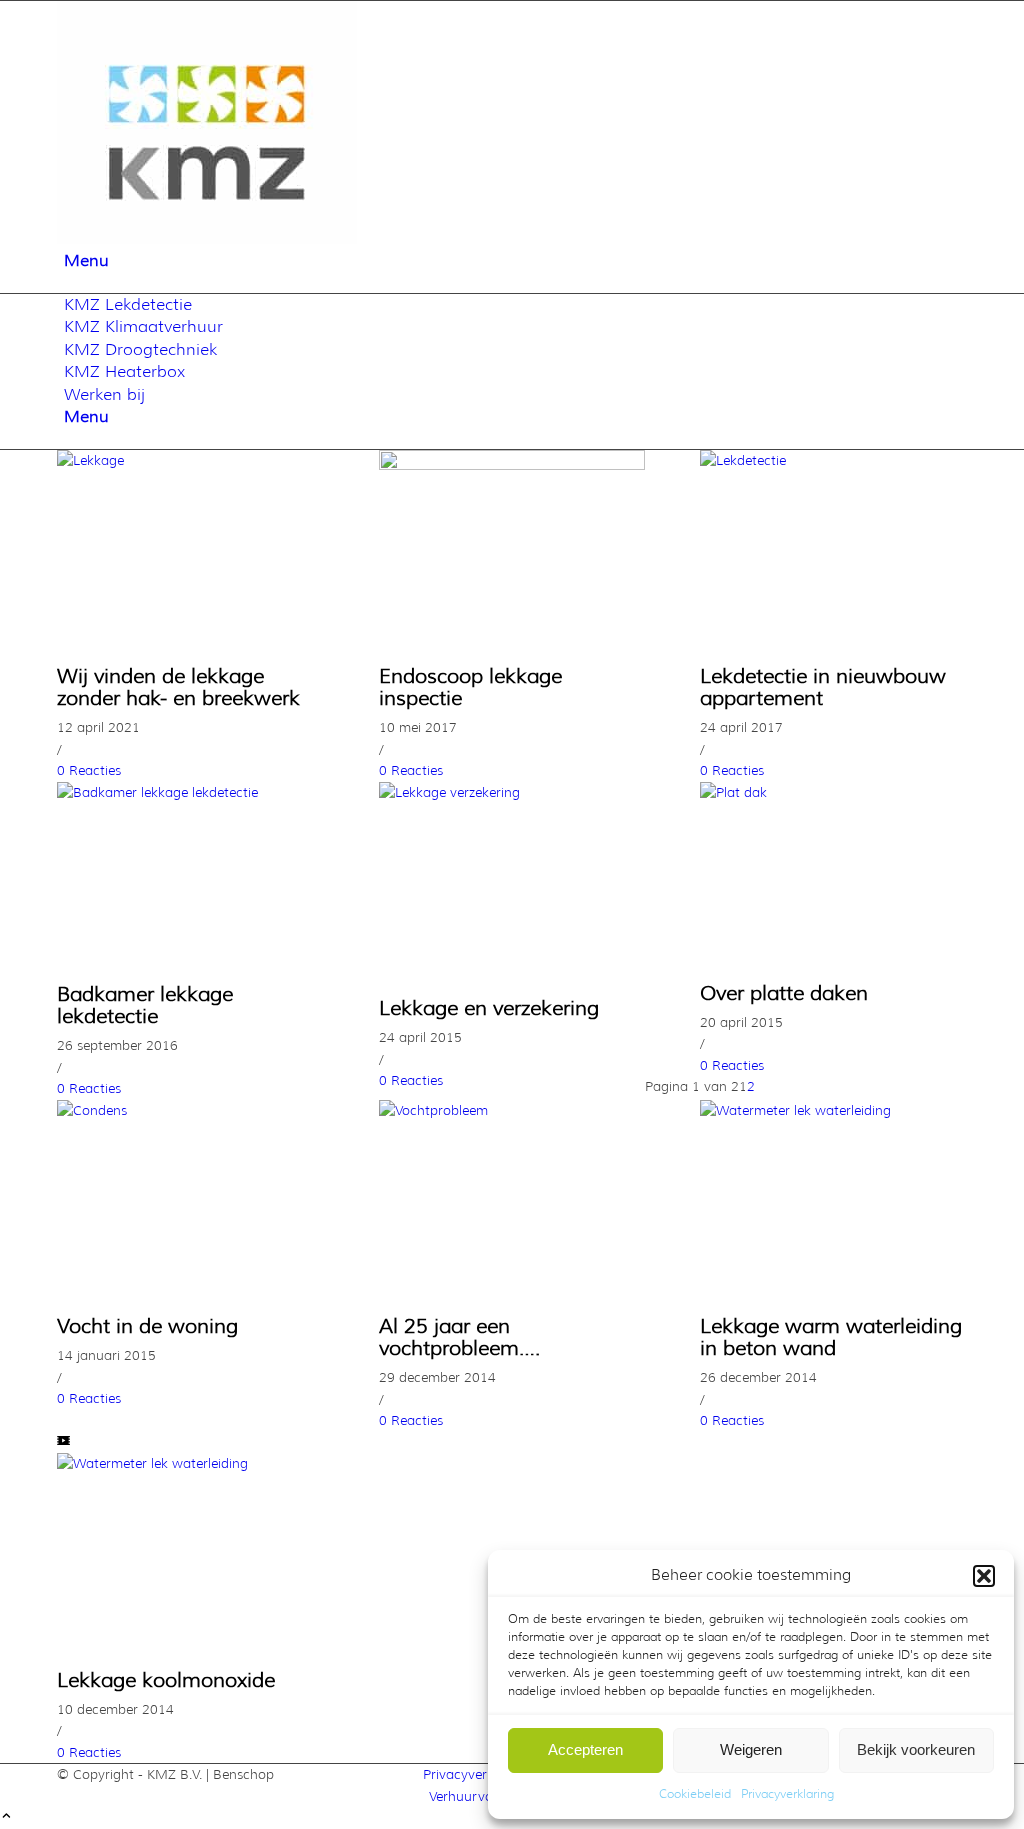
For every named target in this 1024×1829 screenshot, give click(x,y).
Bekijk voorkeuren (916, 1749)
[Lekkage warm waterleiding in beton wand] (833, 1110)
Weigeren (751, 1749)
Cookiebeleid (695, 1793)
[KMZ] (207, 239)
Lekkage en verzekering (489, 1008)
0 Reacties (89, 770)
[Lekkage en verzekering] (512, 792)
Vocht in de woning (147, 1326)
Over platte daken (784, 993)
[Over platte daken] (833, 792)
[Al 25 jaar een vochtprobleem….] (512, 1110)
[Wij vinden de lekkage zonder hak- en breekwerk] (190, 460)
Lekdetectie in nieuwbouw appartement (823, 687)
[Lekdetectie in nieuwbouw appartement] (833, 460)
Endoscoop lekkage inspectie (470, 687)
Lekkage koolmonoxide (166, 1680)
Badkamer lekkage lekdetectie (145, 1005)
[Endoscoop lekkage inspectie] (512, 465)
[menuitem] (515, 261)
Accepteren (585, 1749)
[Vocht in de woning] (190, 1110)
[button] (984, 1576)
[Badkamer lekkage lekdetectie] (190, 792)
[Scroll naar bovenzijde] (6, 1817)
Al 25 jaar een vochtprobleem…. (459, 1337)
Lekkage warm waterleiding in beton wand (831, 1337)
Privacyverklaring (787, 1793)
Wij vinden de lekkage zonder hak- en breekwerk (178, 687)
